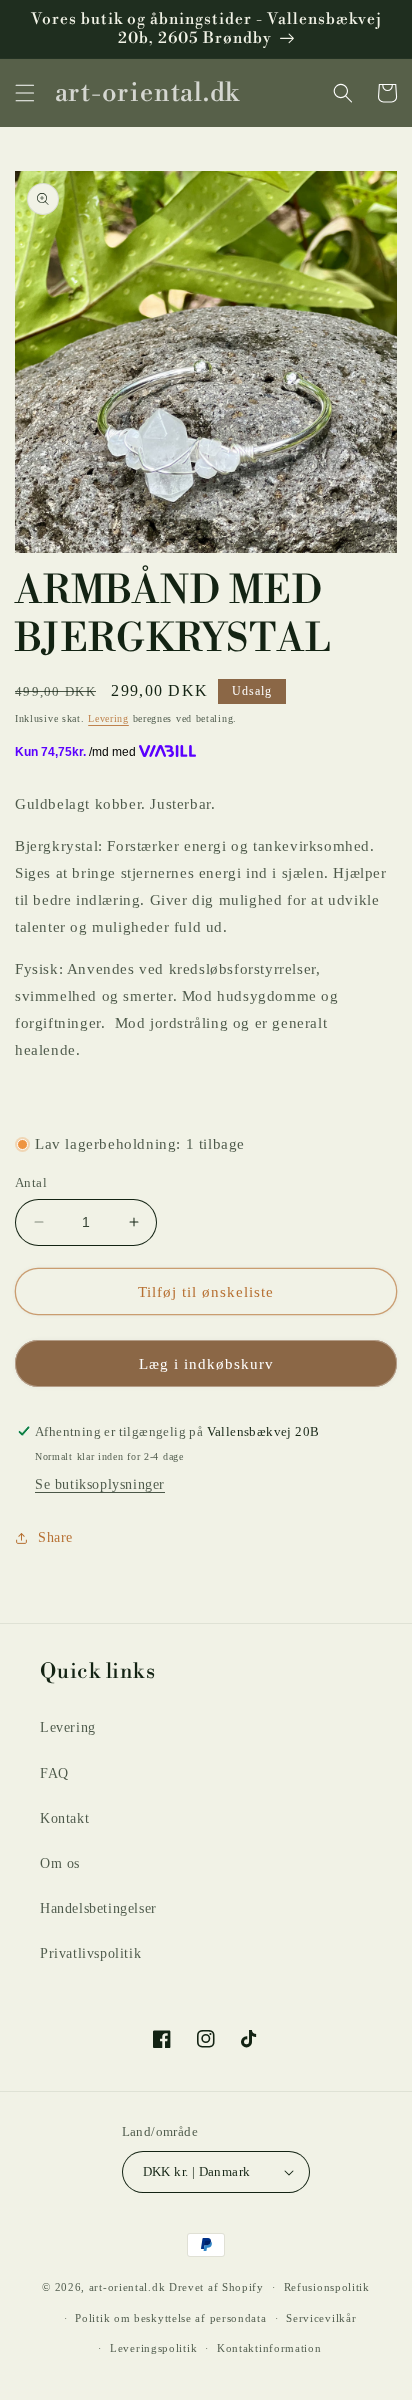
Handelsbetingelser (98, 1908)
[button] (25, 93)
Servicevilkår (321, 2318)
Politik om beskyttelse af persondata (170, 2318)
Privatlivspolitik (90, 1953)
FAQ (54, 1773)
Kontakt (64, 1818)
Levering (108, 718)
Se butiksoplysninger (100, 1484)
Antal (31, 1182)
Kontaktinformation (269, 2348)
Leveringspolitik (153, 2348)
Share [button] (55, 1537)
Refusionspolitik (327, 2287)
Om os (60, 1863)
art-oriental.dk (127, 2287)
